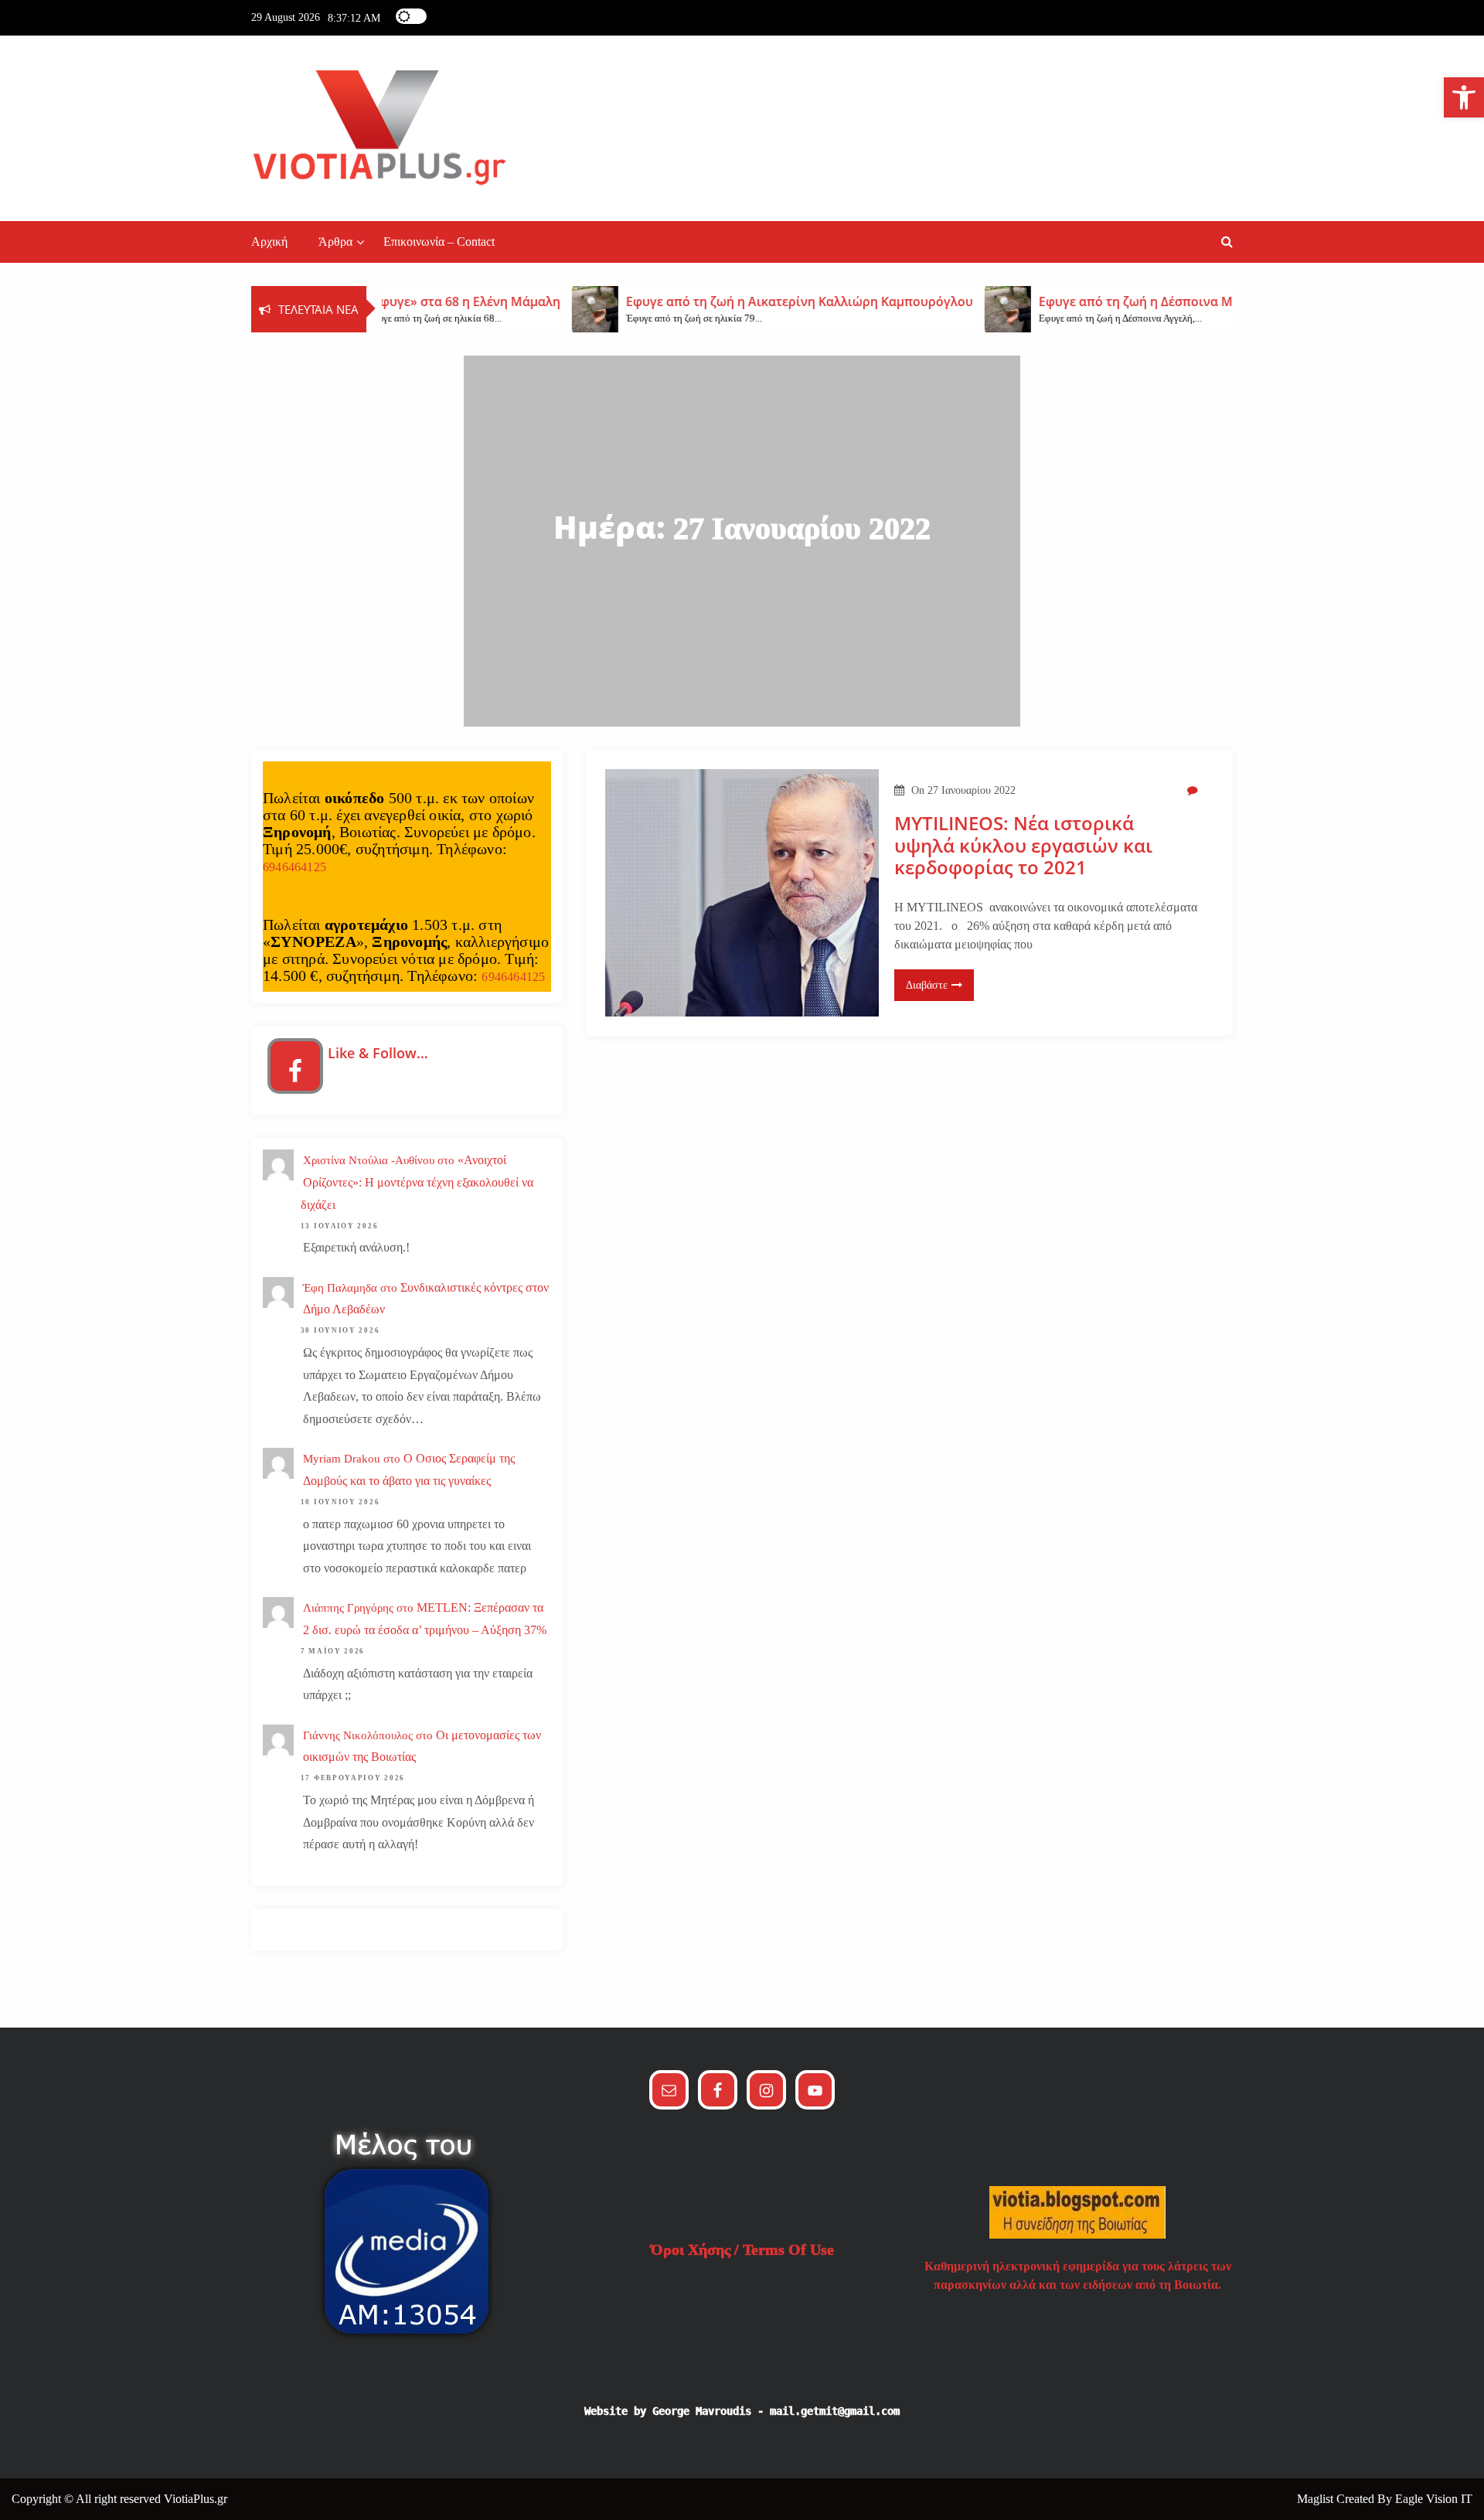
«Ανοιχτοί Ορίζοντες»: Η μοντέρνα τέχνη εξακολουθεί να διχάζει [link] (417, 1182)
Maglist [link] (1317, 2499)
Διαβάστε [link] (927, 985)
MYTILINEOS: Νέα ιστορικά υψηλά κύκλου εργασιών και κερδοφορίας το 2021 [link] (1023, 846)
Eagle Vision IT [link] (1434, 2499)
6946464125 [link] (294, 867)
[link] (1464, 97)
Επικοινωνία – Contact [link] (439, 242)
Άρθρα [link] (335, 242)
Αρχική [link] (269, 242)
